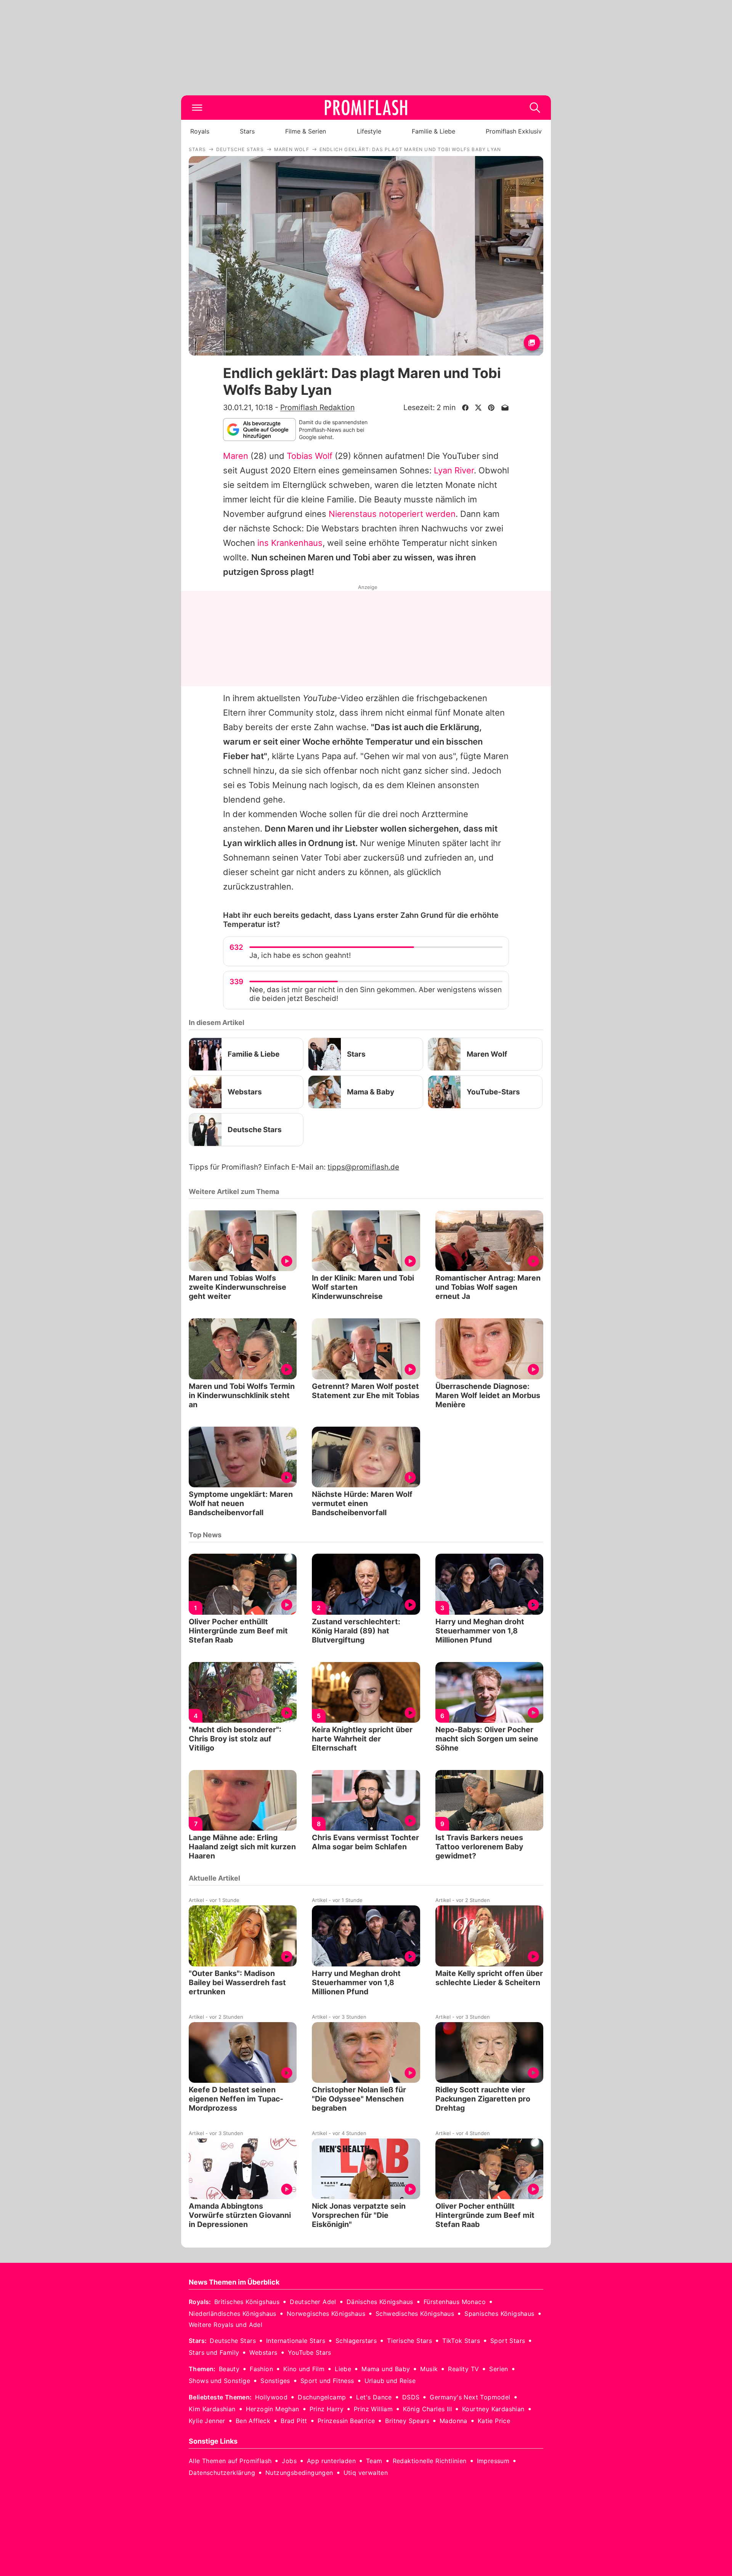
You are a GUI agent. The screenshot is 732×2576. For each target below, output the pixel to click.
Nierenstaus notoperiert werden (392, 514)
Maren (236, 456)
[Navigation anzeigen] (197, 108)
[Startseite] (366, 108)
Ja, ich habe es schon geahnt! (300, 955)
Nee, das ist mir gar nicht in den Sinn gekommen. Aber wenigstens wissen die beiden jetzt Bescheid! (376, 994)
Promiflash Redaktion (317, 407)
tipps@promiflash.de (363, 1167)
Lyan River (454, 470)
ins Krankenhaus (290, 543)
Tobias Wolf (310, 456)
